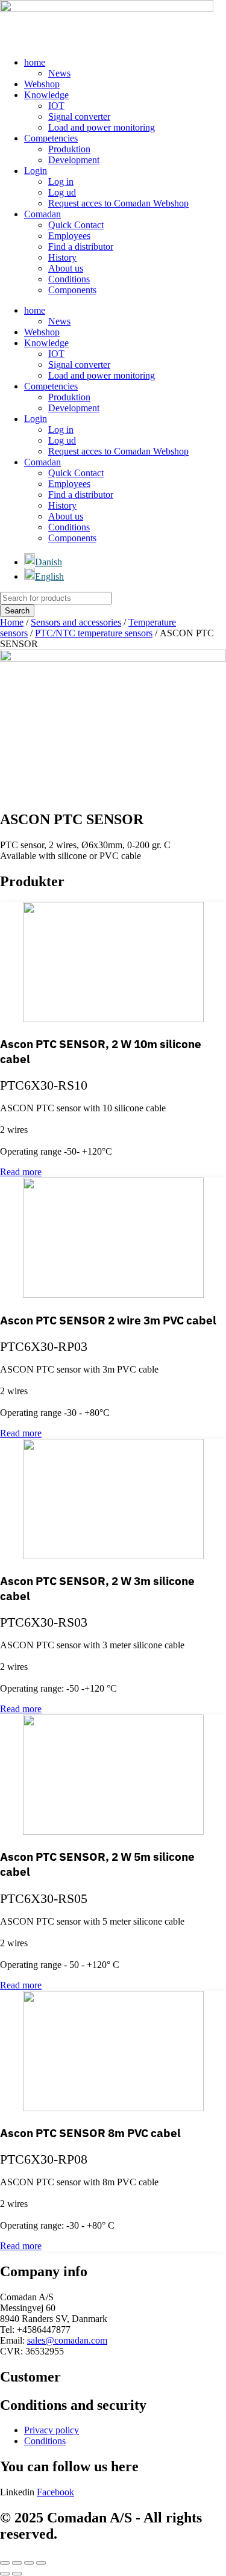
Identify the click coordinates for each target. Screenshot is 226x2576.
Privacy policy (52, 2430)
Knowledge (46, 95)
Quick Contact (76, 225)
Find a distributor (81, 247)
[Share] (29, 2563)
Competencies (51, 138)
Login (36, 171)
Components (72, 290)
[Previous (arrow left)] (5, 2574)
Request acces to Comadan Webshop (118, 203)
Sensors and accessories (76, 622)
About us (66, 268)
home (35, 62)
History (62, 257)
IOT (56, 106)
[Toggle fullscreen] (17, 2563)
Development (74, 160)
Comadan (42, 214)
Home (12, 622)
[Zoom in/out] (5, 2563)
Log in (61, 182)
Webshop (42, 84)
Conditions (69, 279)
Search (17, 611)
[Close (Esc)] (41, 2563)
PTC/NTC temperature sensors (94, 633)
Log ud (62, 192)
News (59, 73)
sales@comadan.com (67, 2340)
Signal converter (79, 116)
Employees (69, 236)
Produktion (69, 149)
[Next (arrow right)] (17, 2574)
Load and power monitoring (102, 127)
